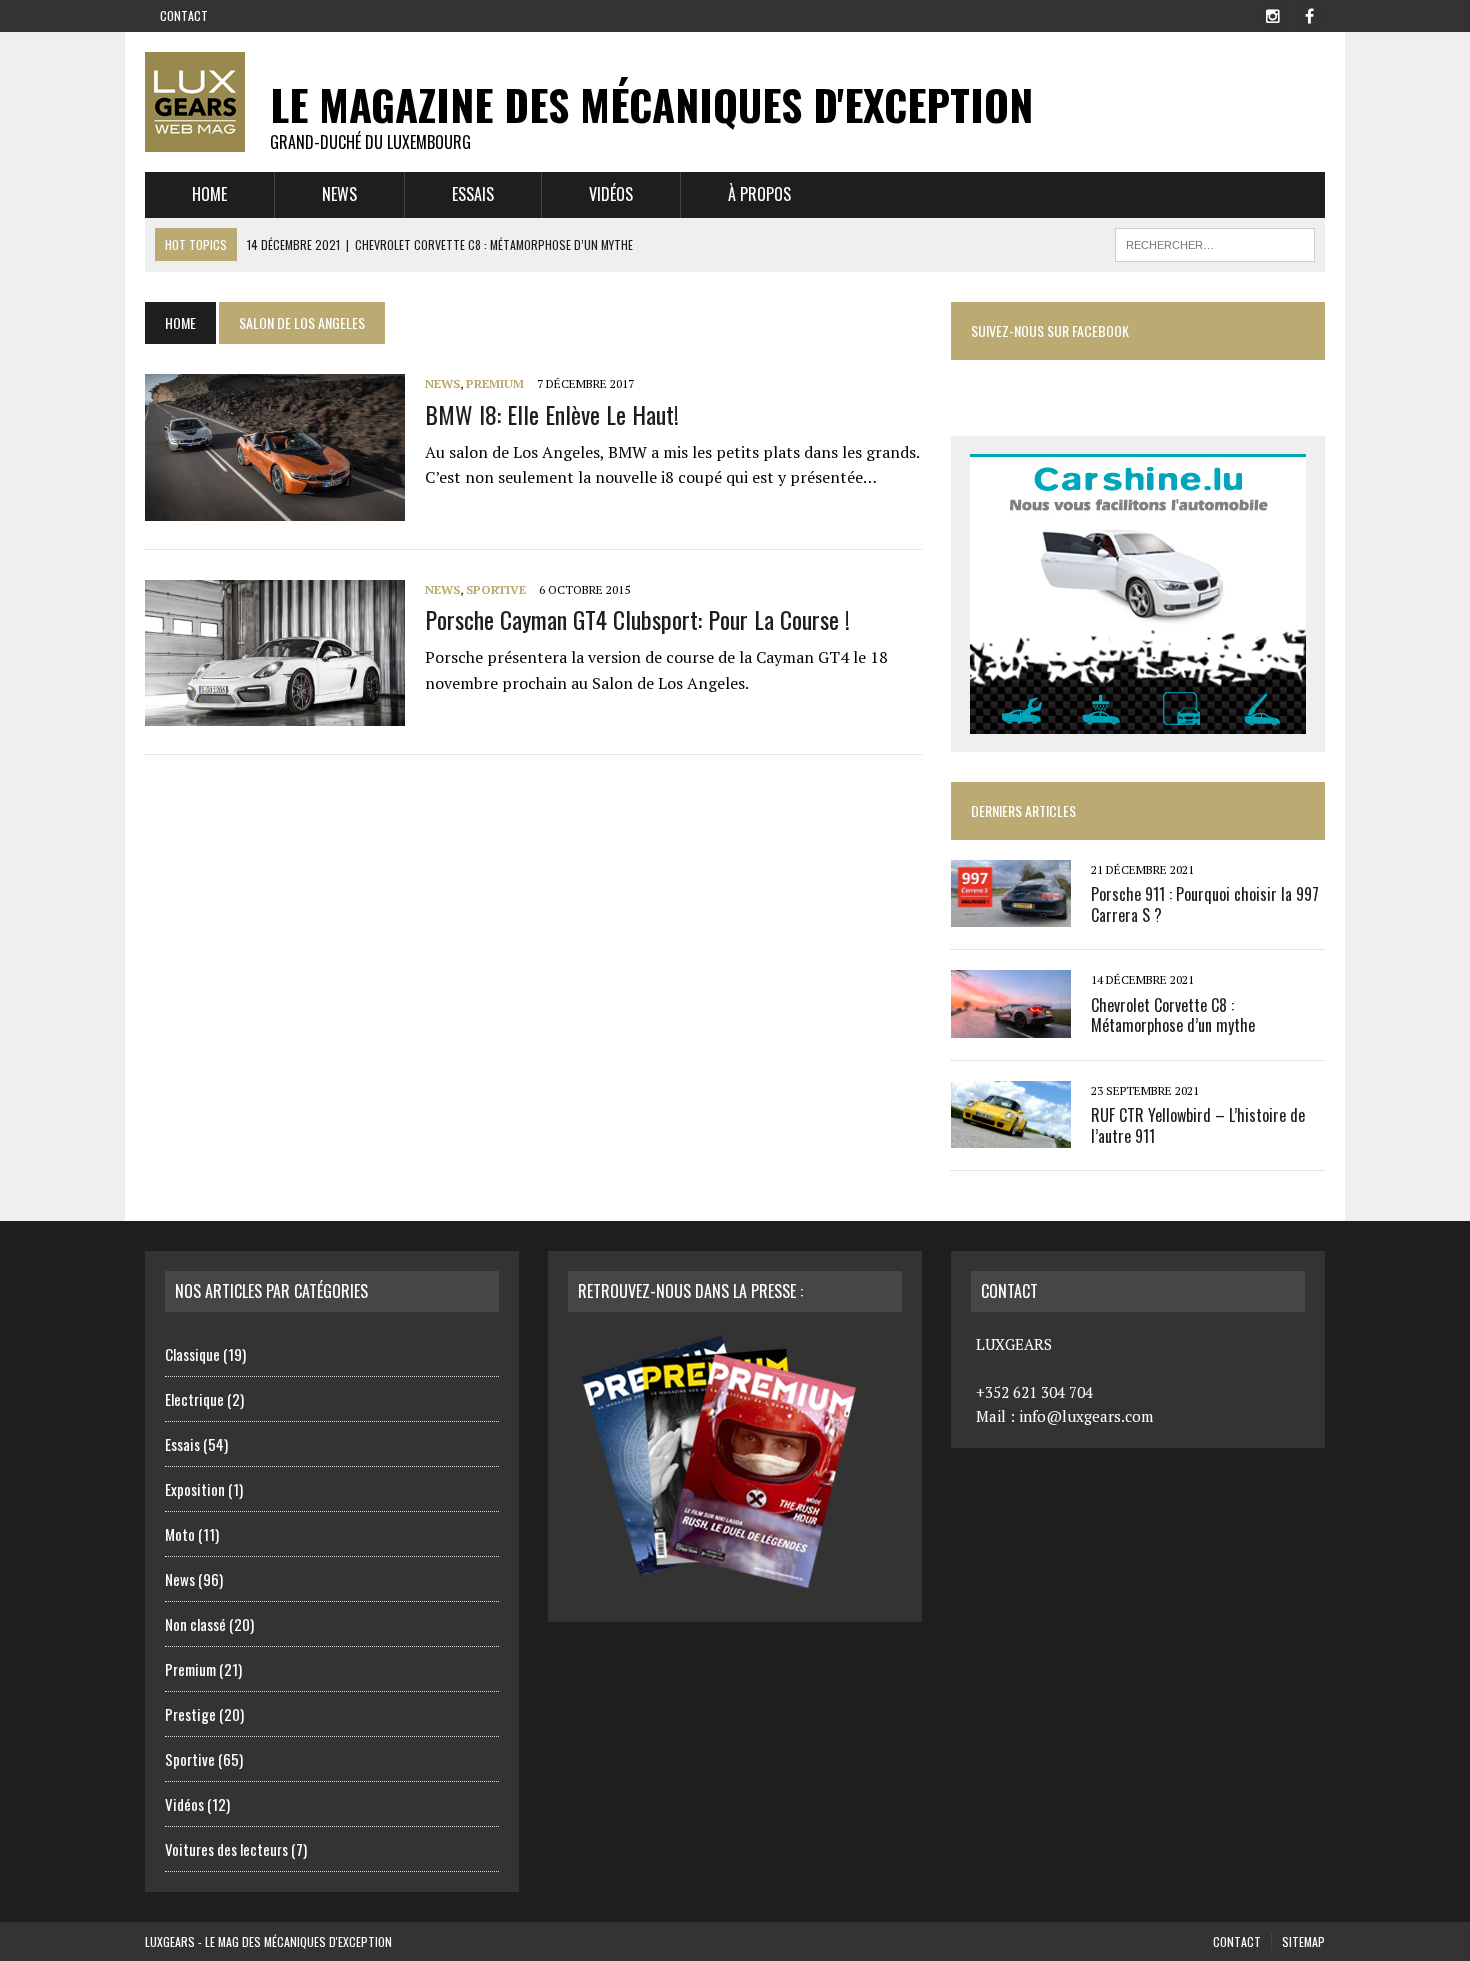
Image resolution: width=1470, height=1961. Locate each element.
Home (209, 194)
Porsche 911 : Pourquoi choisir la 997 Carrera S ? (1205, 904)
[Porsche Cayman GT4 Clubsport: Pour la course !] (275, 712)
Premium (495, 383)
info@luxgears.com (1086, 1416)
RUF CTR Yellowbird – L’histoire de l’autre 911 (1198, 1125)
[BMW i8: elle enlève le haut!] (275, 507)
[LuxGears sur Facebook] (1309, 14)
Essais (473, 194)
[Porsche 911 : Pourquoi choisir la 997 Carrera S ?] (1011, 914)
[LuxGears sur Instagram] (1273, 14)
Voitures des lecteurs (226, 1849)
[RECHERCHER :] (1215, 242)
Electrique (194, 1399)
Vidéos (611, 194)
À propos (759, 194)
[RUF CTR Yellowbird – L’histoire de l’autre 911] (1011, 1134)
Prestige (190, 1714)
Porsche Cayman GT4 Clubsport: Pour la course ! (637, 619)
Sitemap (1303, 1941)
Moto (180, 1534)
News (339, 194)
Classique (192, 1354)
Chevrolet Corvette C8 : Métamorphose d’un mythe (1173, 1015)
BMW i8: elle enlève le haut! (552, 414)
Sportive (496, 589)
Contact (184, 15)
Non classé (195, 1624)
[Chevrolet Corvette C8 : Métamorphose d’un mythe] (1011, 1024)
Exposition (195, 1489)
